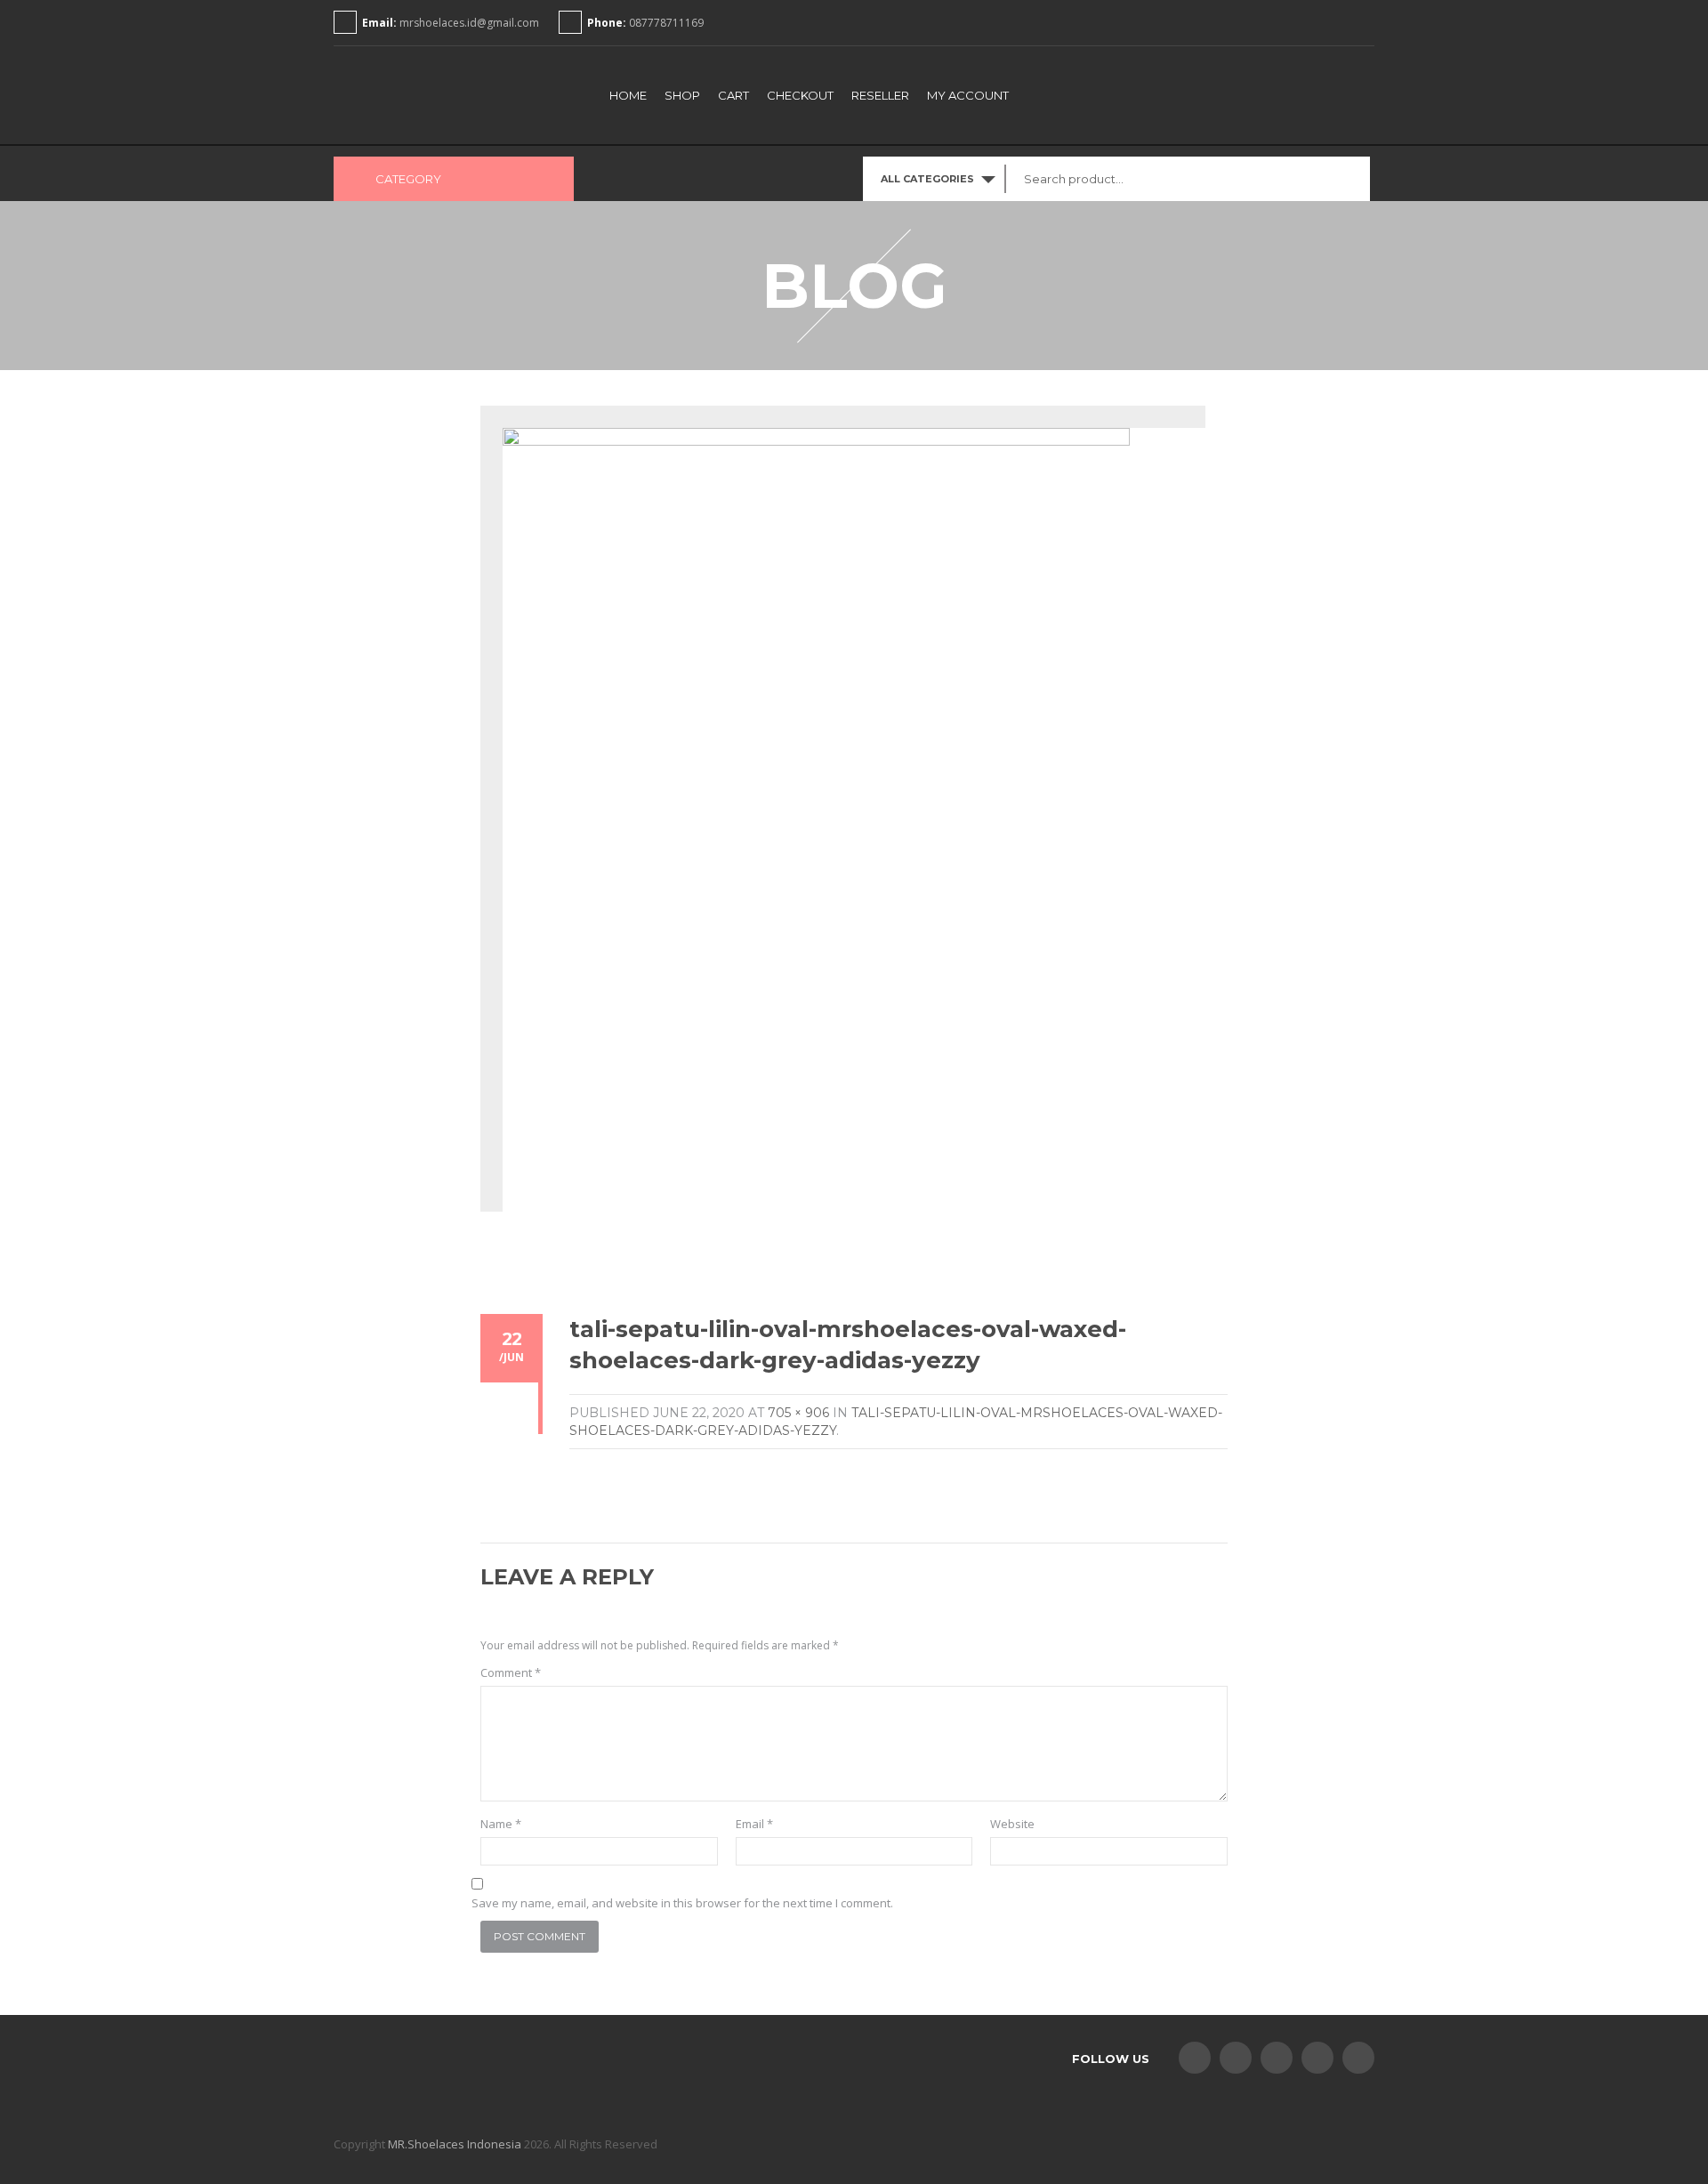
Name (501, 1824)
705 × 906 (798, 1413)
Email (754, 1824)
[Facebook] (1195, 2058)
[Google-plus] (1317, 2058)
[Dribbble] (1358, 2058)
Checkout (800, 95)
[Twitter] (1236, 2058)
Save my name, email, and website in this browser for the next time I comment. (682, 1903)
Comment (511, 1672)
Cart (733, 95)
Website (1012, 1824)
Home (628, 95)
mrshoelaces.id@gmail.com (469, 23)
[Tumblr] (1277, 2058)
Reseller (880, 95)
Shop (682, 95)
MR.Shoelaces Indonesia (455, 2144)
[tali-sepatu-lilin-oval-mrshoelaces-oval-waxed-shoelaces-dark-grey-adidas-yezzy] (816, 830)
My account (968, 95)
